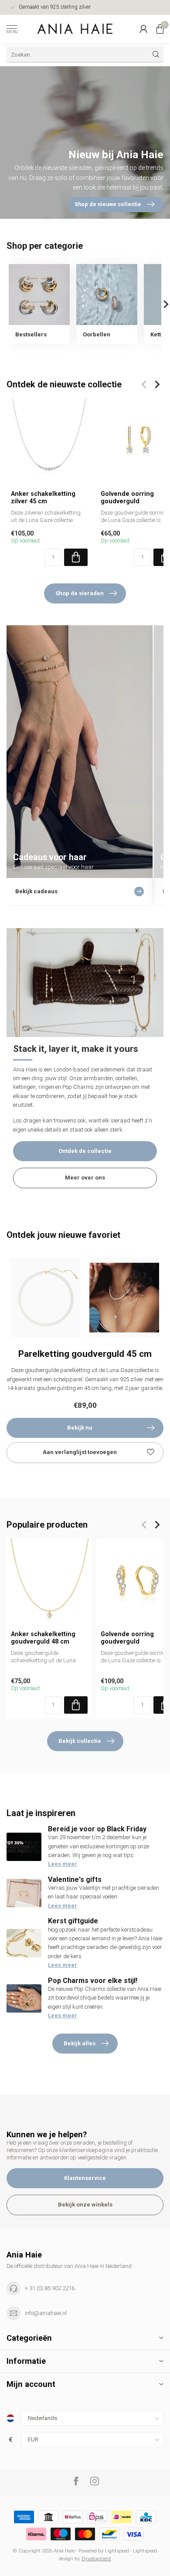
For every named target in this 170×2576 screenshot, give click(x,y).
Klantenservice (85, 2178)
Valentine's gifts (75, 1879)
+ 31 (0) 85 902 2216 (50, 2288)
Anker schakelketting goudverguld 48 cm (43, 1637)
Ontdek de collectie (85, 1151)
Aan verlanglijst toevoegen (80, 1452)
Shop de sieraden (80, 593)
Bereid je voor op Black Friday (97, 1829)
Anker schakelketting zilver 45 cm (43, 497)
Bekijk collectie (80, 1741)
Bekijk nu (80, 1428)
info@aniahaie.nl (46, 2313)
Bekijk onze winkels (85, 2205)
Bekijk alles (80, 2043)
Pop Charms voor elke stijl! (93, 1981)
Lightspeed (117, 2551)
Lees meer (63, 1864)
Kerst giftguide (73, 1921)
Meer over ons (85, 1178)
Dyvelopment (96, 2559)
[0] (160, 29)
